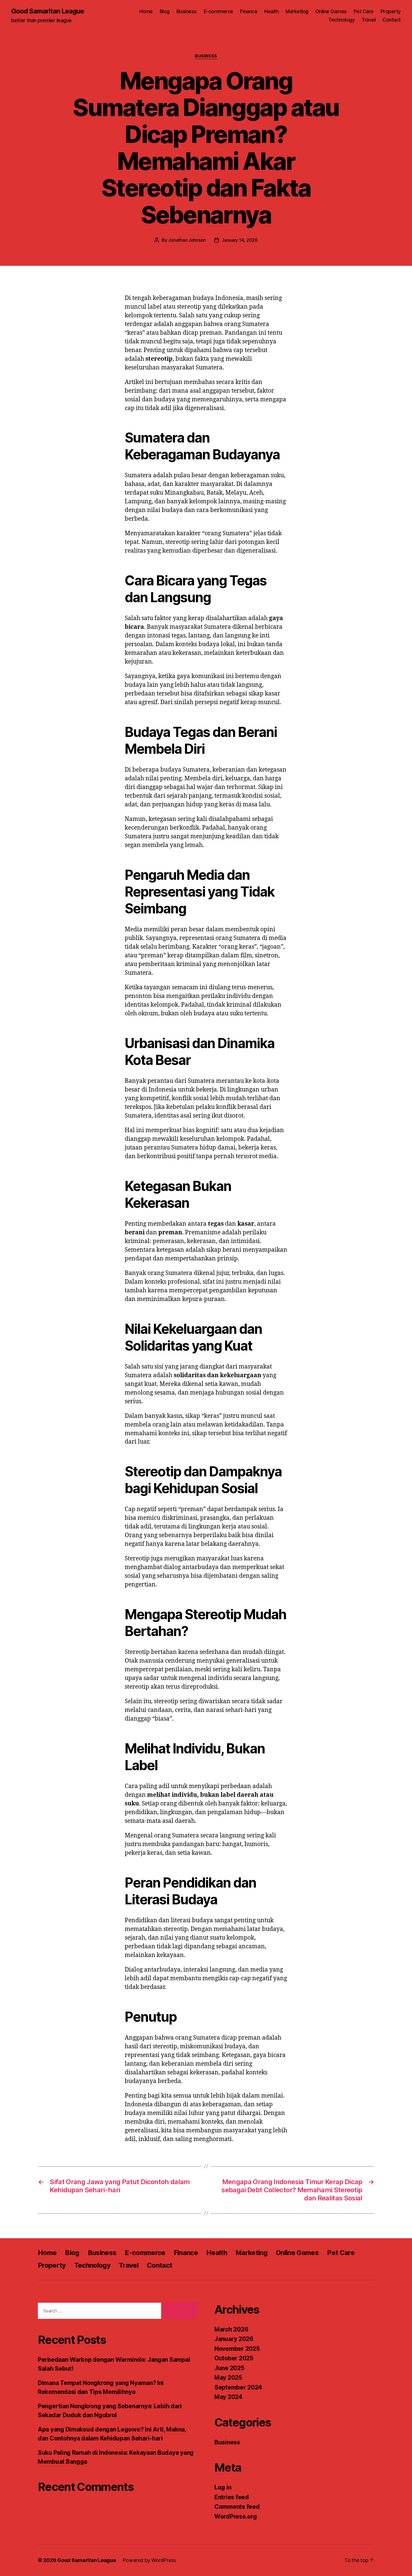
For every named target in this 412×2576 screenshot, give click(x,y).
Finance (249, 11)
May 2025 (228, 2378)
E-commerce (218, 11)
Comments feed (237, 2507)
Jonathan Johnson (187, 240)
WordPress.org (236, 2516)
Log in (223, 2487)
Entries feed (232, 2497)
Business (187, 11)
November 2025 (237, 2349)
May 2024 (228, 2397)
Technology (341, 20)
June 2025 (229, 2368)
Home (146, 11)
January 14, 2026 (240, 240)
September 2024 (238, 2387)
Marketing (297, 11)
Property (391, 11)
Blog (165, 11)
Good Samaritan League (48, 11)
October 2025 (234, 2358)
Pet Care (364, 11)
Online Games (331, 11)
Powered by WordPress (149, 2560)
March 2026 (231, 2329)
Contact (392, 20)
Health (271, 11)
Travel (369, 20)
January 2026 (234, 2339)
